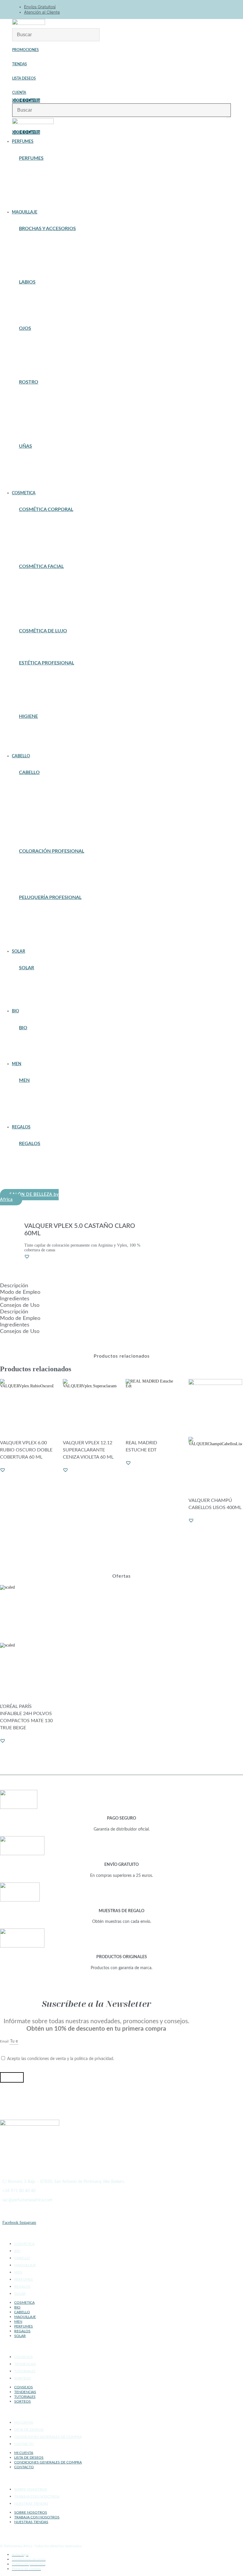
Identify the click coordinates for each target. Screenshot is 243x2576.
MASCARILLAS (32, 815)
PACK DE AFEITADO (36, 1176)
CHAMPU (27, 797)
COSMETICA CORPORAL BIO (44, 1042)
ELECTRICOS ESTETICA (40, 688)
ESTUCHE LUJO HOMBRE (41, 172)
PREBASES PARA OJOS (39, 353)
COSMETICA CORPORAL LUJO (46, 642)
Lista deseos (24, 78)
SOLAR (20, 2294)
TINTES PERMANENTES (40, 873)
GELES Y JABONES (35, 734)
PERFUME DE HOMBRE (39, 194)
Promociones (25, 50)
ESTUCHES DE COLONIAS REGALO (50, 1154)
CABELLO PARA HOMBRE (41, 1095)
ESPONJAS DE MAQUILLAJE (44, 250)
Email (5, 2041)
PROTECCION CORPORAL (42, 993)
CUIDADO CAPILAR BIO (40, 1049)
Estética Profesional (47, 663)
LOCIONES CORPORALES (41, 542)
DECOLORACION (34, 865)
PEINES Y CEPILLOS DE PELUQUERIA (52, 930)
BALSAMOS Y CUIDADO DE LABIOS (50, 293)
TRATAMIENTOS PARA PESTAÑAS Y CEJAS (56, 364)
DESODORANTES (34, 731)
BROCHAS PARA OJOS (38, 243)
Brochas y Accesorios (47, 229)
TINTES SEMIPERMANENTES (44, 876)
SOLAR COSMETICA (37, 609)
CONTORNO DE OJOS (37, 588)
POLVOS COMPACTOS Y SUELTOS (48, 425)
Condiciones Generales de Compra (48, 2437)
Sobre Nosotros (31, 2489)
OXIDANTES (30, 869)
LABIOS (27, 282)
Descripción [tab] (14, 1286)
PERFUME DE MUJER (37, 197)
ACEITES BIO (31, 1038)
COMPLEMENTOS (34, 407)
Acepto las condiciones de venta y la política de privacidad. (61, 2059)
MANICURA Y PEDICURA (41, 691)
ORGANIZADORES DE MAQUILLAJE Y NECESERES (64, 261)
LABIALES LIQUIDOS (38, 303)
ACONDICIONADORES (39, 787)
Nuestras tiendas (31, 2504)
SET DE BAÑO (31, 745)
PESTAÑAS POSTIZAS (38, 350)
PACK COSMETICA (35, 1172)
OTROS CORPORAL (36, 549)
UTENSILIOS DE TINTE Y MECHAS (49, 880)
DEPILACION (31, 527)
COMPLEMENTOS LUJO (40, 169)
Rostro (29, 382)
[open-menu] (229, 118)
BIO (23, 1028)
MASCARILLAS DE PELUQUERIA (48, 926)
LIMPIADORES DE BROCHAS (44, 257)
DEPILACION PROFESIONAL (44, 681)
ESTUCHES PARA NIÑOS (40, 183)
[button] (97, 142)
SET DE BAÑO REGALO (39, 1179)
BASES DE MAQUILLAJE (40, 393)
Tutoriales (25, 2371)
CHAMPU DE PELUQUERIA (42, 919)
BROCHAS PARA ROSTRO (41, 246)
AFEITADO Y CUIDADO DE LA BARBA (52, 1091)
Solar (27, 968)
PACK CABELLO (33, 1169)
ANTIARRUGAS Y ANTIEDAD (44, 577)
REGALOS (22, 2287)
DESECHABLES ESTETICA (42, 684)
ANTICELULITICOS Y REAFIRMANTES (53, 520)
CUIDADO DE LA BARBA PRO (44, 1105)
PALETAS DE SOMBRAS (39, 346)
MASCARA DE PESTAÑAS (41, 343)
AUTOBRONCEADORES (39, 982)
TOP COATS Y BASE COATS (42, 478)
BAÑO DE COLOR (34, 862)
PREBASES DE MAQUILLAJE (44, 428)
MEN (18, 2272)
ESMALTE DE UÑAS (36, 464)
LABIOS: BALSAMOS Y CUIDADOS (49, 599)
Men (24, 1080)
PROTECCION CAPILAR (40, 989)
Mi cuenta (24, 2423)
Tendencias (25, 2364)
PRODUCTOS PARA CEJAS (42, 357)
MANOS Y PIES (32, 545)
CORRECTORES (33, 414)
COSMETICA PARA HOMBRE (44, 1102)
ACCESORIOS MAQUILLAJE (44, 239)
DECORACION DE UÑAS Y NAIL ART (51, 460)
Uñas (25, 446)
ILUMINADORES (33, 421)
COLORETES (30, 403)
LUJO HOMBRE (32, 187)
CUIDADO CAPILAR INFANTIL (46, 808)
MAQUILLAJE (25, 2265)
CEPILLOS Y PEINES (37, 794)
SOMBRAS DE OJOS (36, 360)
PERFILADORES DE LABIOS (43, 307)
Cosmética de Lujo (43, 631)
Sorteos (23, 2378)
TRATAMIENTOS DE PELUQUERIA (49, 940)
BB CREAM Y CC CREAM (41, 396)
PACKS (25, 606)
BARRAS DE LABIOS (37, 296)
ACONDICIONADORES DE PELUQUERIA (54, 912)
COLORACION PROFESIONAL (45, 801)
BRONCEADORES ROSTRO (42, 400)
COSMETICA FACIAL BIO (41, 1046)
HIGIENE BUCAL (34, 738)
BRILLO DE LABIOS (36, 300)
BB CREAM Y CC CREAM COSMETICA (52, 584)
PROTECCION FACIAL (38, 996)
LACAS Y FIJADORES (38, 812)
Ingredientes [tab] (15, 1299)
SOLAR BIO (29, 1053)
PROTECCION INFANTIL (40, 1000)
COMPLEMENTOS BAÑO (40, 727)
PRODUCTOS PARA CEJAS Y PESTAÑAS (53, 695)
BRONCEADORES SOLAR (41, 986)
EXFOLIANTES (32, 591)
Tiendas (20, 64)
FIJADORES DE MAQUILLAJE (45, 418)
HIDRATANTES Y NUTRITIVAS (45, 595)
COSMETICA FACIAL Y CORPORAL (49, 677)
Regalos (30, 1144)
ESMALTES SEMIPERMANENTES (47, 468)
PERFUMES (24, 2279)
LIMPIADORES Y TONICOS (42, 602)
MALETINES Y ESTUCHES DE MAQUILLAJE (57, 1161)
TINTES (26, 833)
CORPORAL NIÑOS (35, 524)
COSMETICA (24, 2244)
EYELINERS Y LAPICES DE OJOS (48, 339)
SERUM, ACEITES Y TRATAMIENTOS (51, 829)
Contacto (24, 2444)
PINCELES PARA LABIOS (40, 264)
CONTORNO (29, 411)
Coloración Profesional (52, 851)
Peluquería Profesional (50, 897)
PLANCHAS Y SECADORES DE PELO (50, 933)
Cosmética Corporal (46, 509)
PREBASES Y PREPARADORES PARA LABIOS (58, 311)
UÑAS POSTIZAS (33, 482)
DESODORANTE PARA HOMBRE (47, 1109)
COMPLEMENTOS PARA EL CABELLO (51, 805)
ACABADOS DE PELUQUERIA (45, 908)
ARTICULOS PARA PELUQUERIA (47, 915)
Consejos (24, 2357)
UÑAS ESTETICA (34, 699)
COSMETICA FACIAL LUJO (42, 645)
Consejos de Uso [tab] (20, 1305)
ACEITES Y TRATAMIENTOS (44, 783)
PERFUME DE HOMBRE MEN (44, 1116)
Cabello (29, 772)
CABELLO (22, 2258)
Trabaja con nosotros (37, 2496)
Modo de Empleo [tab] (20, 1292)
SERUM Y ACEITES (36, 937)
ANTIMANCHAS (33, 581)
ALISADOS (28, 790)
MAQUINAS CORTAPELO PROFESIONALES (56, 1112)
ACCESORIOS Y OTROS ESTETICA (49, 674)
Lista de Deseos (29, 2430)
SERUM (25, 826)
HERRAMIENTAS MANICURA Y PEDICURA (56, 471)
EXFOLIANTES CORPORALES (45, 534)
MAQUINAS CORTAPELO (41, 922)
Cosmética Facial (41, 566)
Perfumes (31, 158)
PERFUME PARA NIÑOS (39, 201)
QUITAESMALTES (34, 475)
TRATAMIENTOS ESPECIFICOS (46, 613)
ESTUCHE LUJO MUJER (40, 176)
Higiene (28, 716)
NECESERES (30, 1165)
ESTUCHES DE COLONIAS (42, 180)
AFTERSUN (29, 979)
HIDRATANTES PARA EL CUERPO (48, 538)
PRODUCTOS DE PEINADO (42, 822)
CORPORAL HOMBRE (37, 1098)
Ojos (25, 328)
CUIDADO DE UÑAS (36, 457)
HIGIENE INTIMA (34, 741)
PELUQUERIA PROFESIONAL (44, 819)
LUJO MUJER (31, 190)
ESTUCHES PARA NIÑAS (40, 254)
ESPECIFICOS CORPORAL (42, 531)
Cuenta (19, 93)
